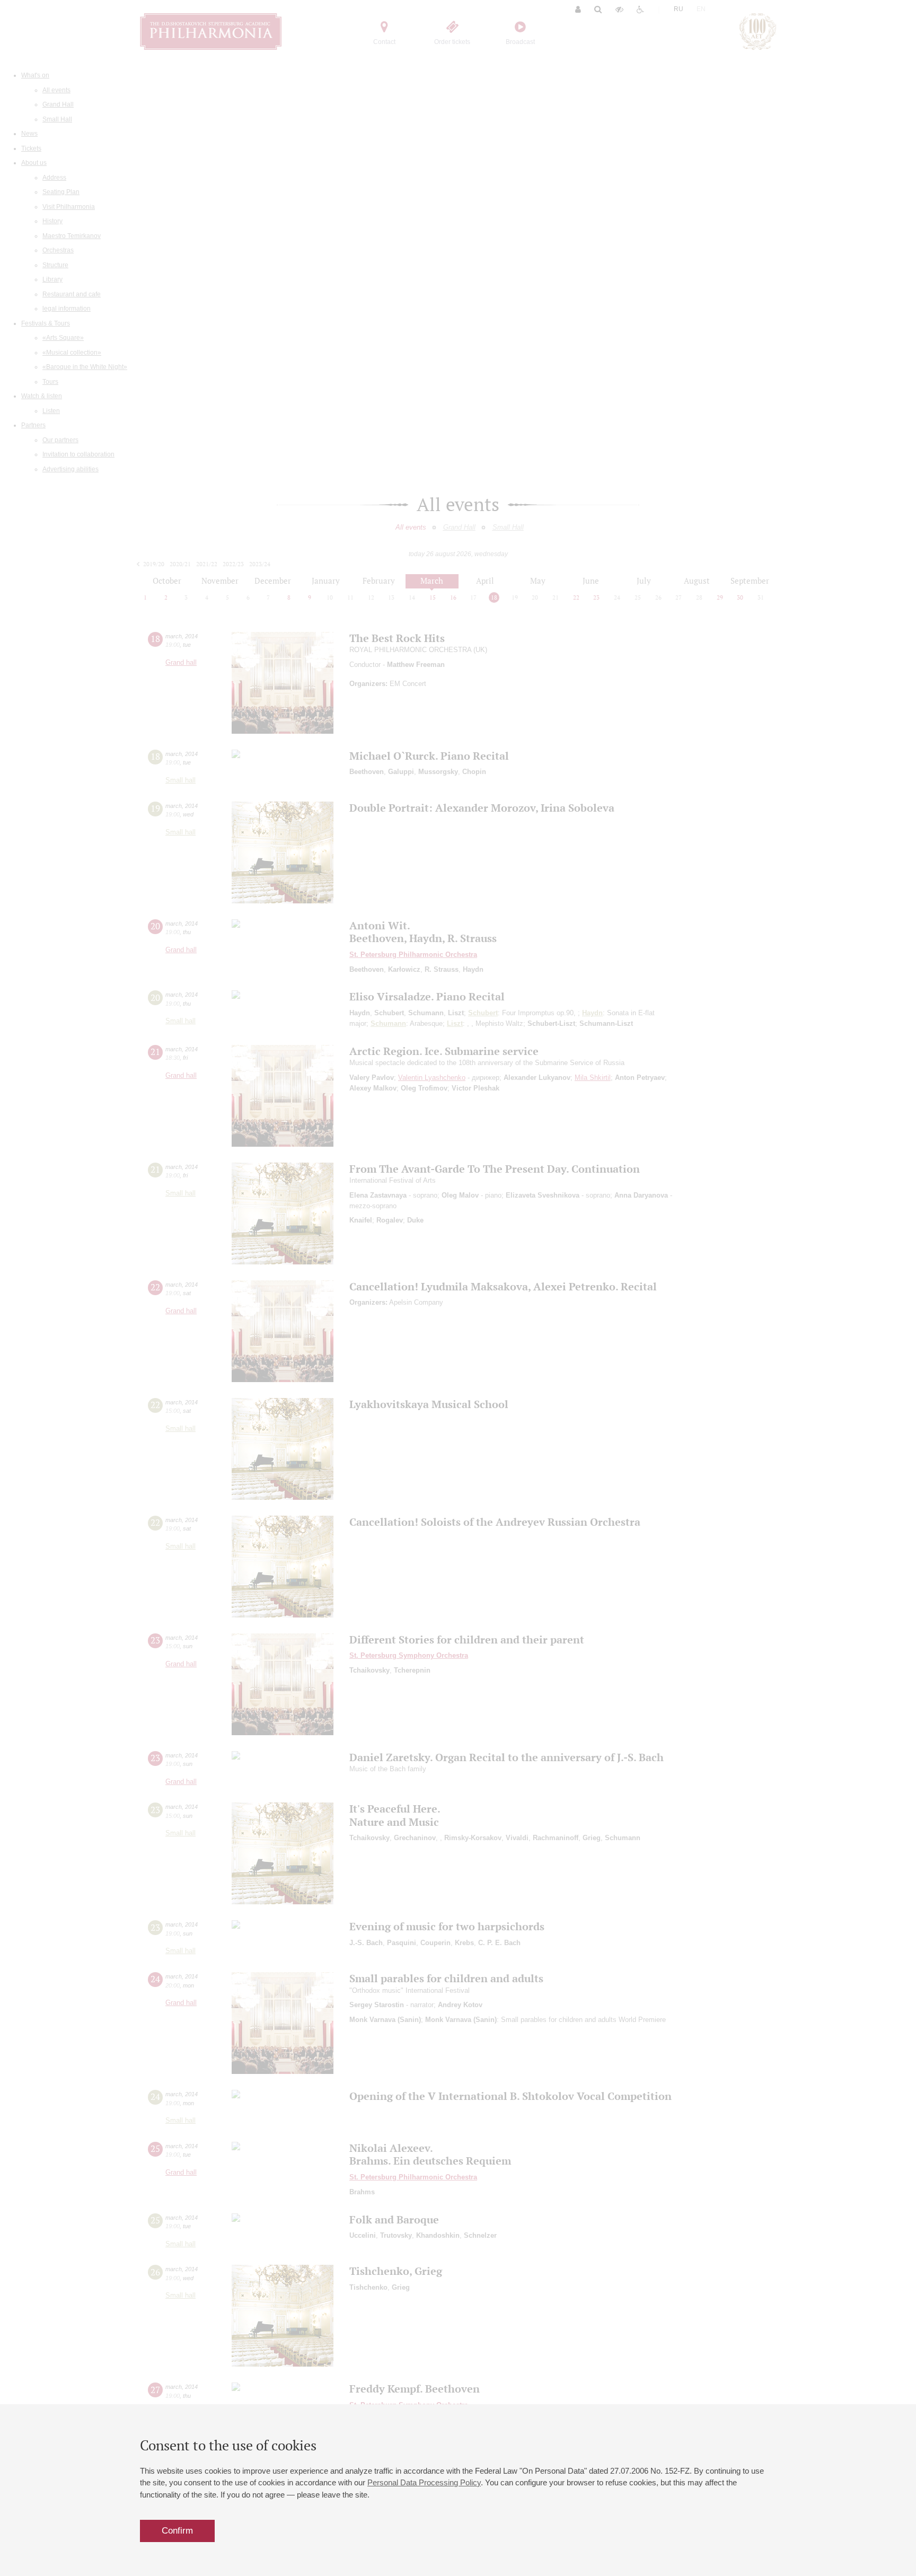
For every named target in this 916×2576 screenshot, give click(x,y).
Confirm (177, 2531)
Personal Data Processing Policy (424, 2482)
